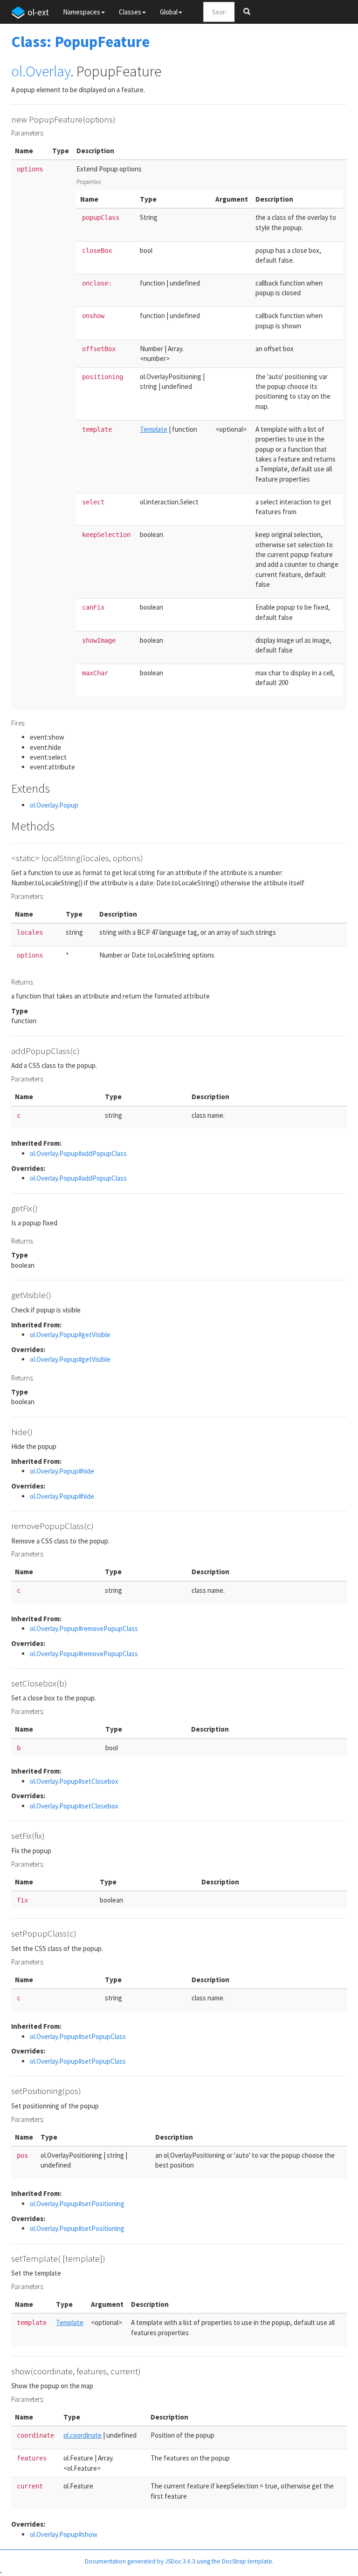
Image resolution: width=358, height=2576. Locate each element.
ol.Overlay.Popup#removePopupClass (84, 1628)
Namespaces (82, 12)
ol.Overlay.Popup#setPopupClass (78, 2036)
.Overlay (46, 71)
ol (17, 71)
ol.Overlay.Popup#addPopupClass (78, 1153)
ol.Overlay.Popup (54, 805)
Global (169, 12)
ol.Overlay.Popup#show (64, 2534)
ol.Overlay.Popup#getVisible (70, 1335)
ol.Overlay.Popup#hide (62, 1471)
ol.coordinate (83, 2435)
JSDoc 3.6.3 (180, 2561)
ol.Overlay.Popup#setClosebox (74, 1781)
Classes (130, 12)
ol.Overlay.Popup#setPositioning (77, 2204)
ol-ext (38, 12)
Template (154, 429)
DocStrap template (247, 2561)
